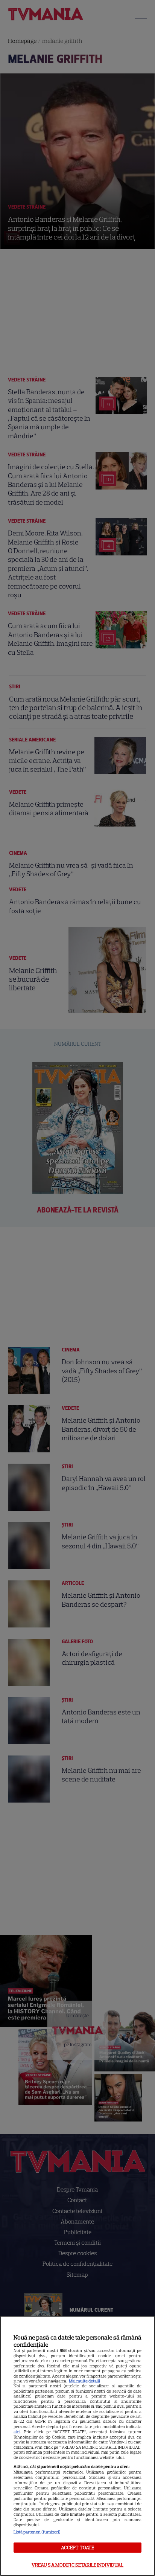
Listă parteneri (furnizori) (37, 2532)
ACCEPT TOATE (78, 2548)
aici (17, 2432)
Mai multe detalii (84, 2381)
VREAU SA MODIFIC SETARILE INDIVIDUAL (78, 2565)
